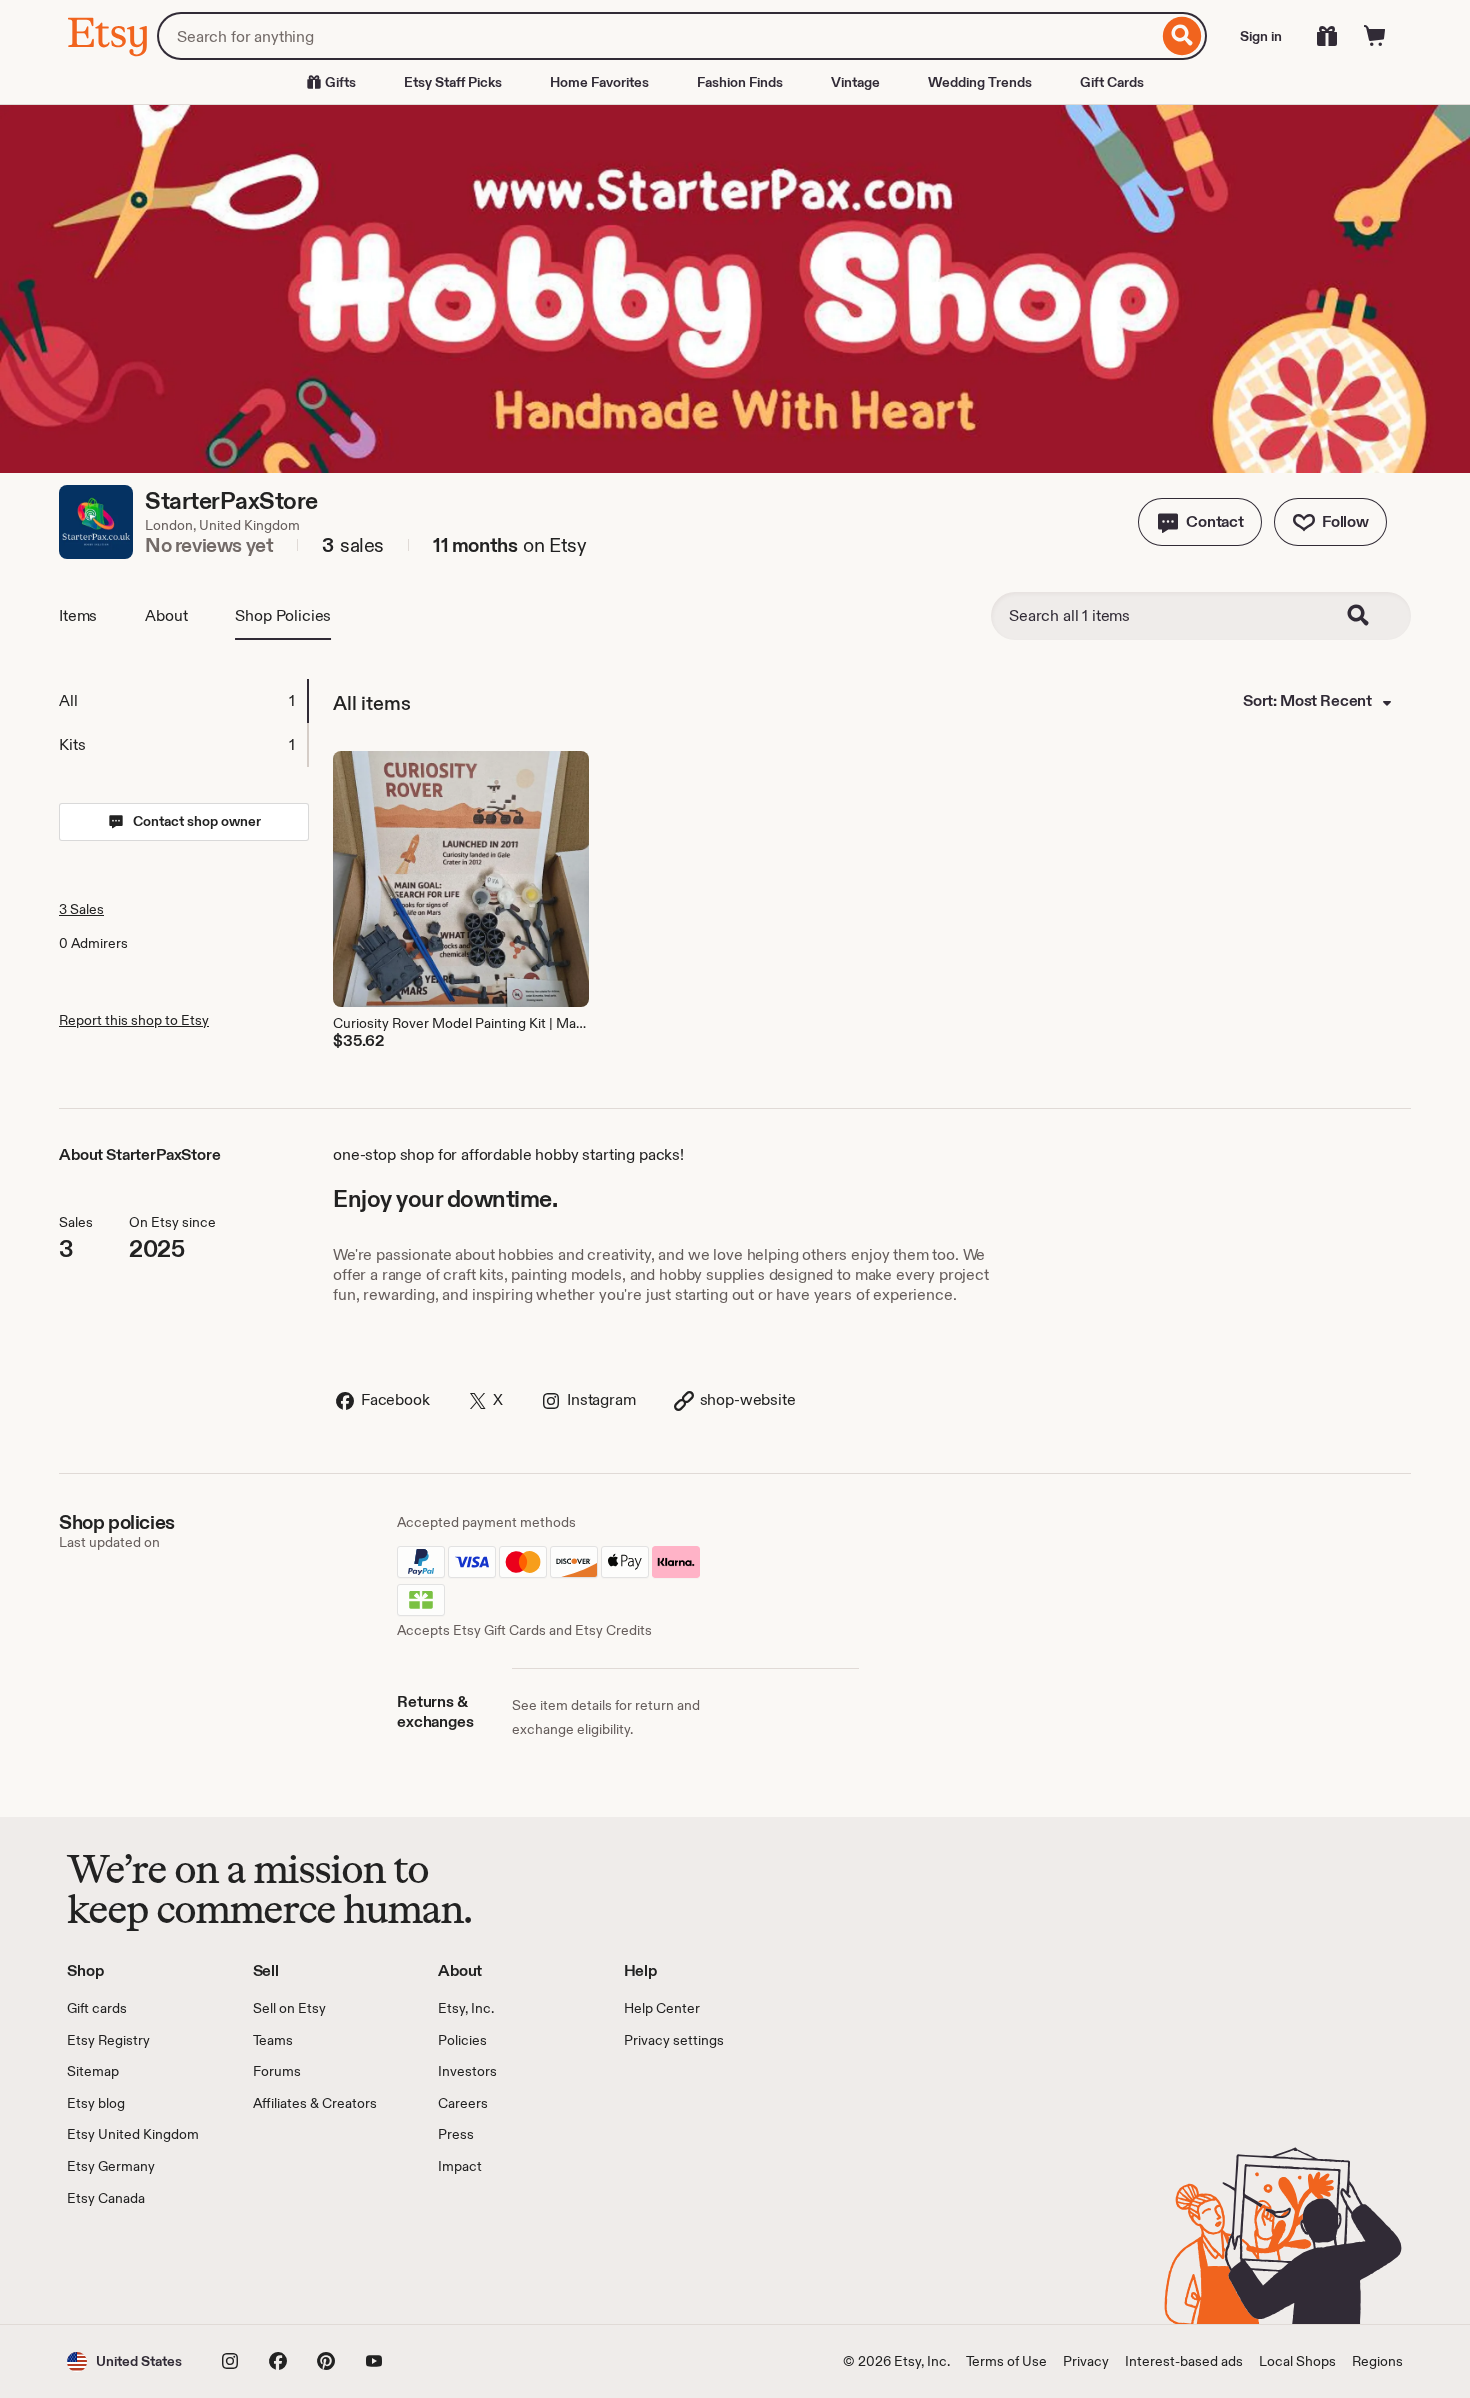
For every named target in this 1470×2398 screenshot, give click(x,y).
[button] (1200, 522)
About (166, 615)
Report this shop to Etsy (134, 1020)
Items (78, 615)
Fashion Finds (740, 82)
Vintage (855, 82)
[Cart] (1375, 36)
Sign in (1261, 36)
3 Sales (81, 909)
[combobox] (657, 36)
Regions (1377, 2361)
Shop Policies (283, 615)
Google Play (285, 2266)
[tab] (183, 701)
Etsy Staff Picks (453, 82)
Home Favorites (599, 82)
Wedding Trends (980, 82)
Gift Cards (1112, 82)
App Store (134, 2266)
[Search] (1182, 36)
